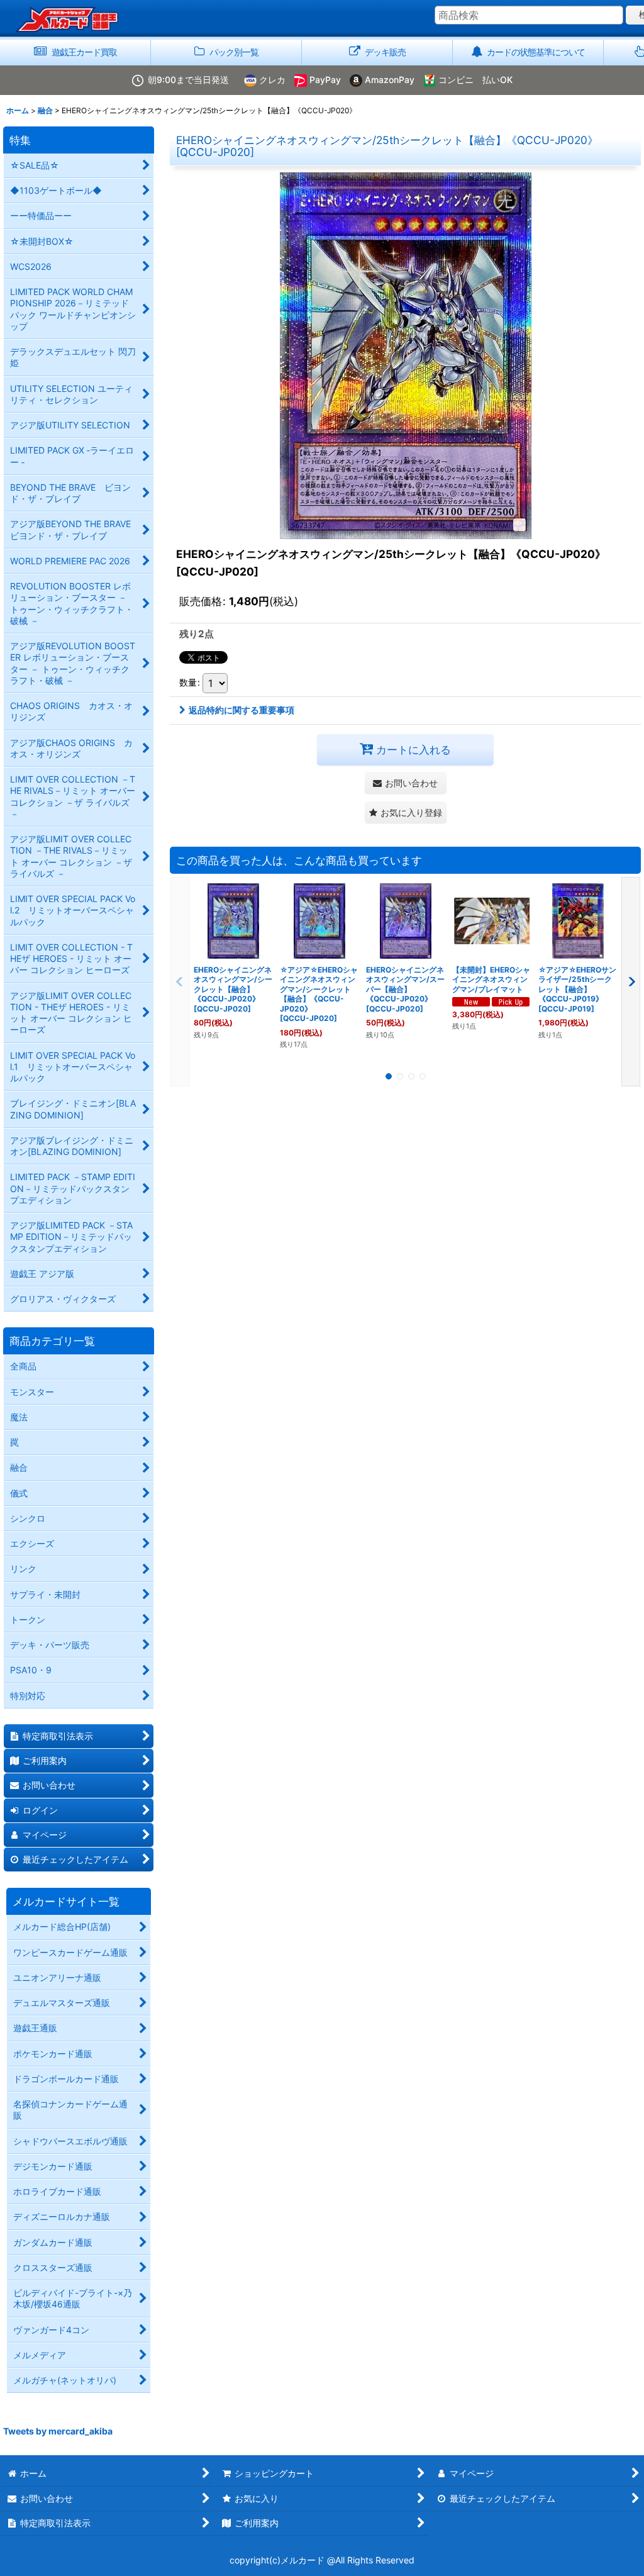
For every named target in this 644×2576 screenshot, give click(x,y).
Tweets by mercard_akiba (58, 2431)
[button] (406, 812)
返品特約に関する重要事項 (241, 710)
